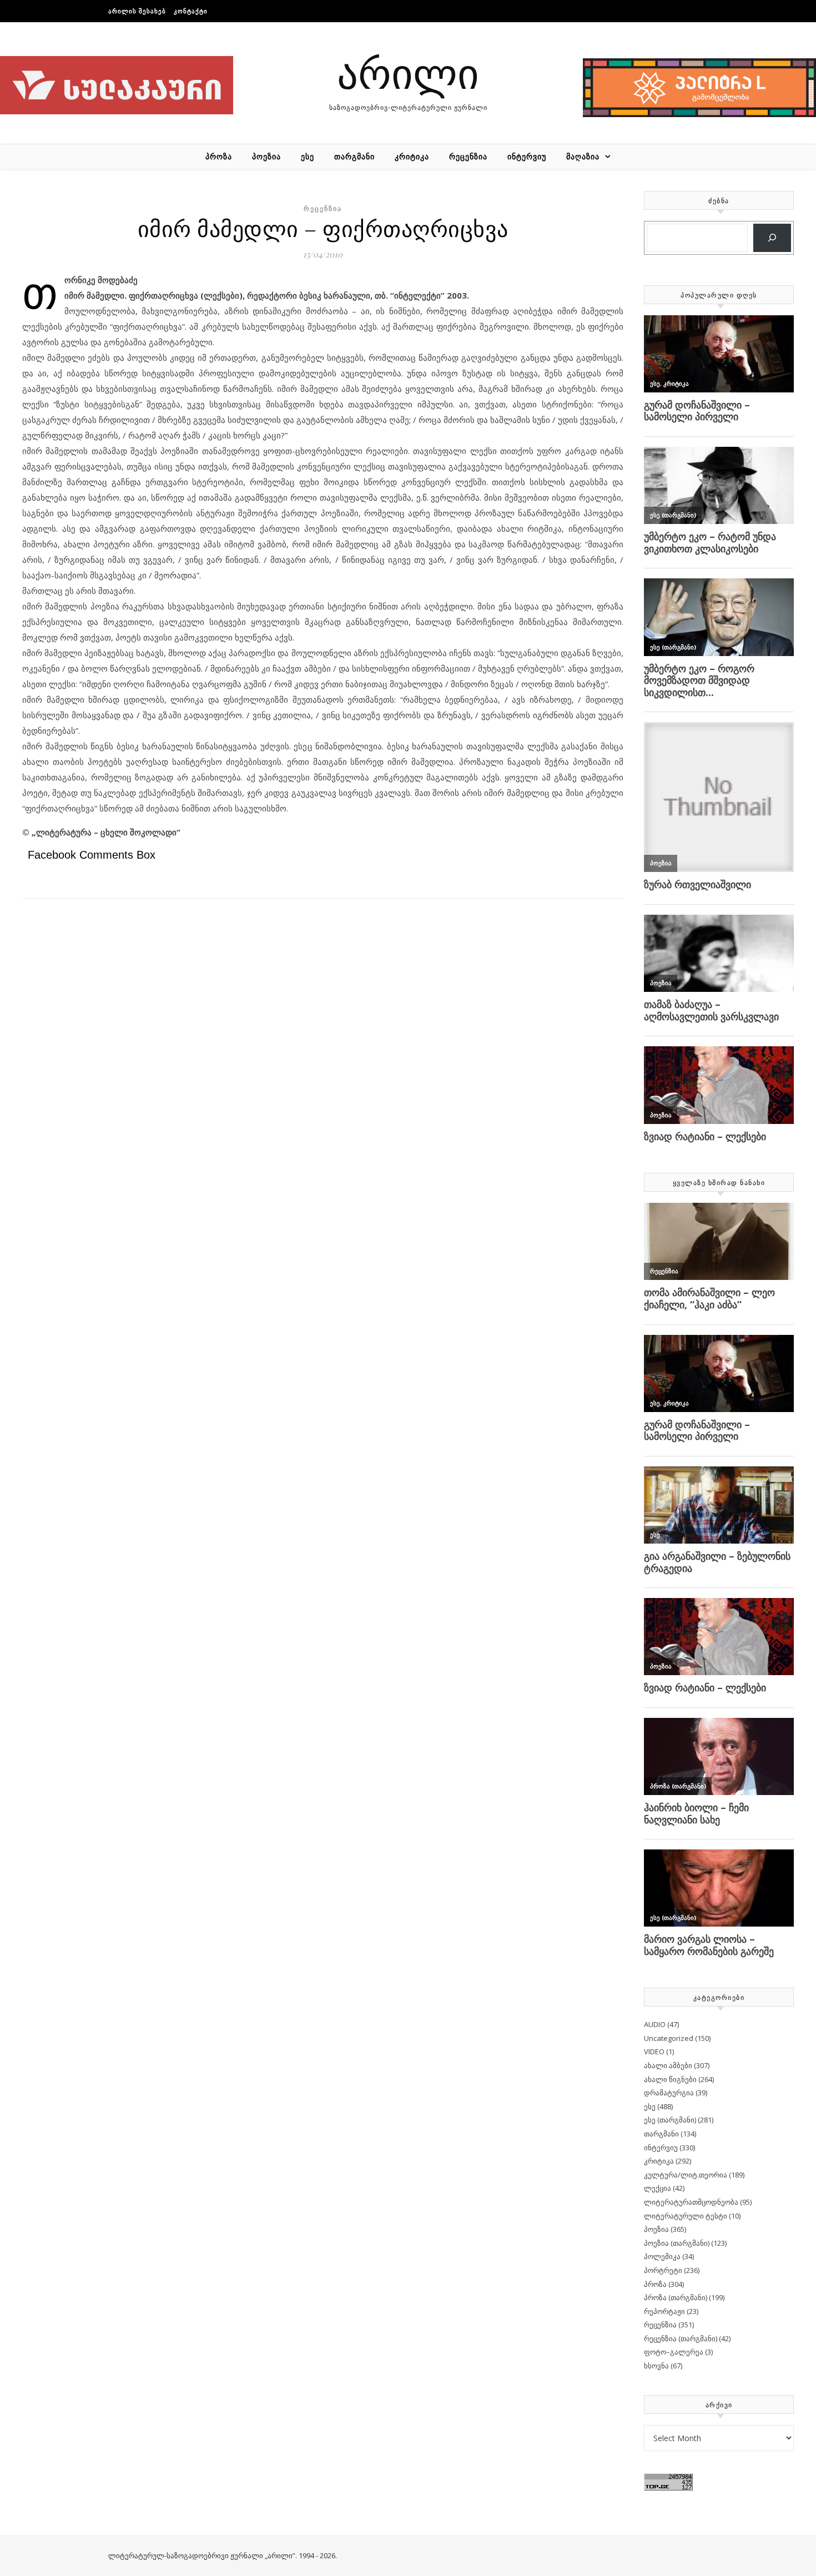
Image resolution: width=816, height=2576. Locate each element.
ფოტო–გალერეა (674, 2352)
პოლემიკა (662, 2256)
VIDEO (654, 2051)
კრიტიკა (412, 156)
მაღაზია (583, 156)
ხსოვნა (656, 2366)
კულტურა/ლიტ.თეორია (686, 2175)
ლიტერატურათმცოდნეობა (691, 2202)
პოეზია (266, 156)
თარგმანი (354, 156)
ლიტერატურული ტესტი (686, 2216)
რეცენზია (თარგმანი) (681, 2338)
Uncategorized (669, 2038)
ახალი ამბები (668, 2065)
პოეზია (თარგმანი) (677, 2243)
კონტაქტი (191, 11)
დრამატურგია (669, 2093)
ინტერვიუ (527, 156)
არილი (408, 72)
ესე (308, 156)
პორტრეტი (663, 2270)
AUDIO (655, 2024)
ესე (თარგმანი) (670, 2120)
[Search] (772, 238)
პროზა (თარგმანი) (676, 2297)
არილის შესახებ (137, 11)
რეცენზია (468, 156)
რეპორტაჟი (664, 2311)
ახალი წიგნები (670, 2079)
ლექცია (658, 2188)
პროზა (219, 156)
